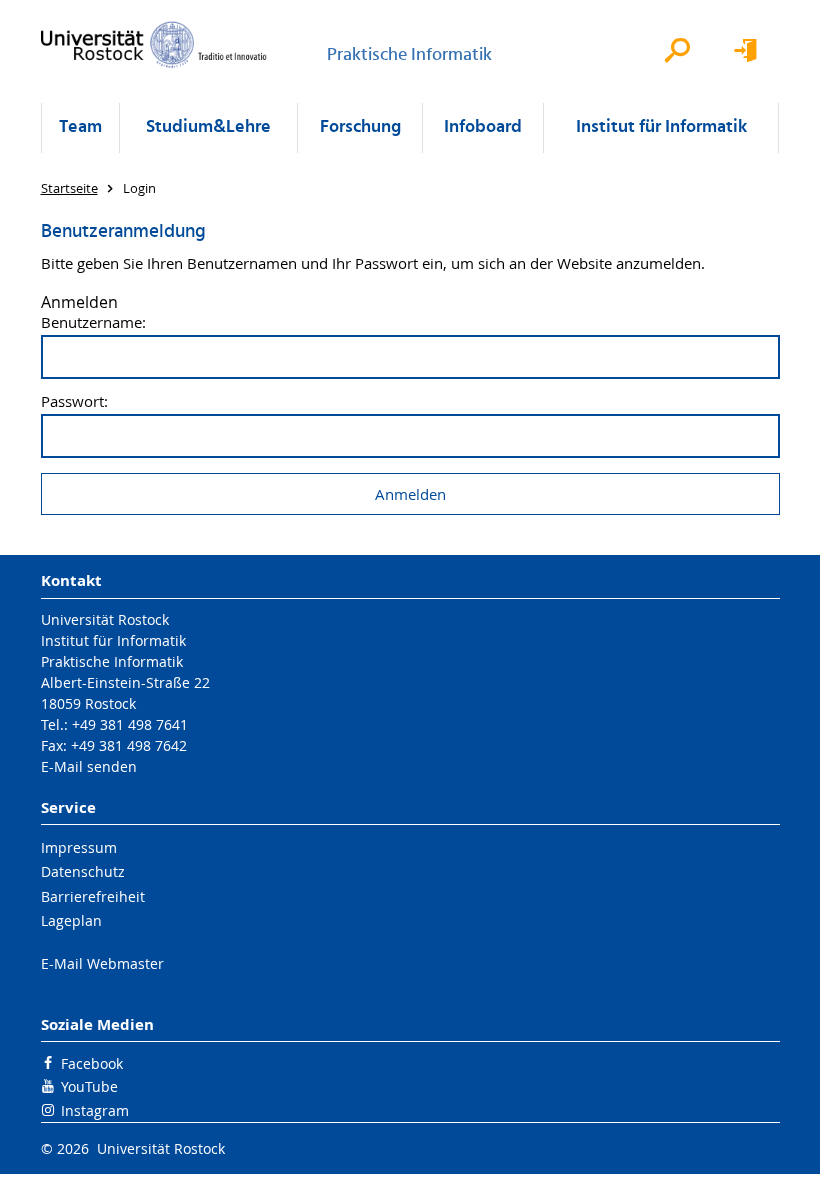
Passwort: (74, 401)
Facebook (92, 1063)
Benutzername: (93, 322)
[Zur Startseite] (154, 44)
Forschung (360, 127)
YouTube (89, 1086)
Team (80, 127)
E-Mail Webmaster (102, 963)
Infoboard (483, 127)
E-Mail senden (89, 766)
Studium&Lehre (208, 127)
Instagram (95, 1110)
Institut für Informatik (661, 127)
